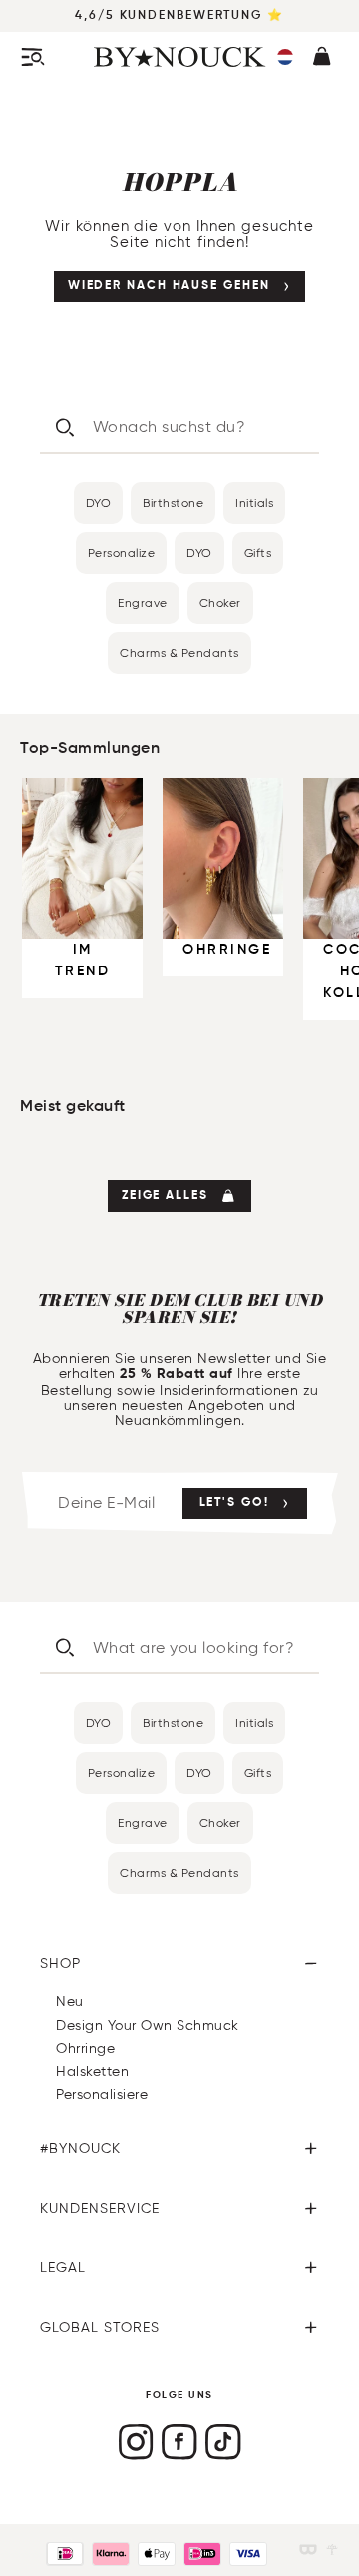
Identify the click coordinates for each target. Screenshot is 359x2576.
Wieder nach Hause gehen (169, 286)
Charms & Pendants (179, 652)
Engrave (143, 603)
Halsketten (92, 2071)
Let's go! (234, 1503)
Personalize (122, 553)
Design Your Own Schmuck (148, 2025)
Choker (220, 603)
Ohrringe (85, 2048)
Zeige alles (165, 1196)
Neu (70, 2001)
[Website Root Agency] (332, 2550)
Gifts (258, 553)
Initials (254, 503)
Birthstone (173, 503)
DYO (99, 503)
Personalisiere (102, 2094)
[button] (285, 57)
